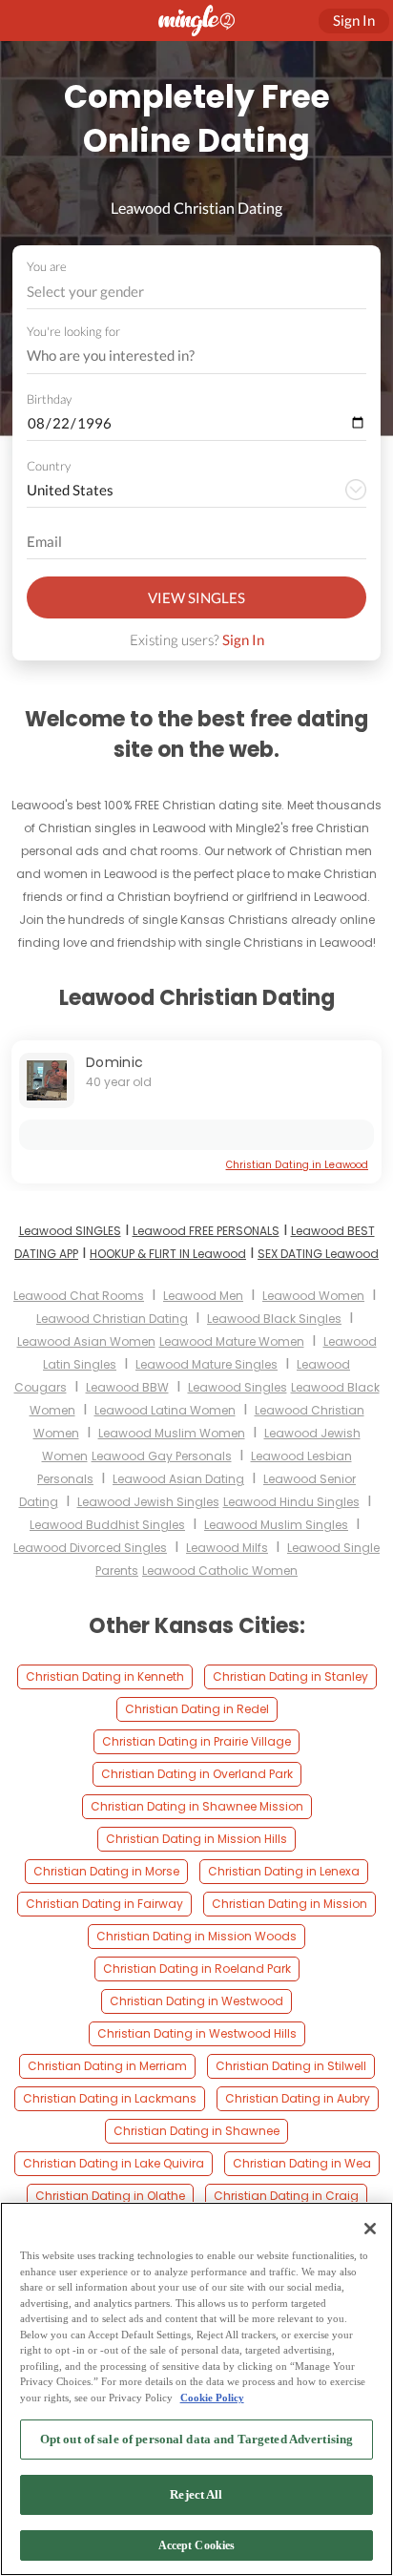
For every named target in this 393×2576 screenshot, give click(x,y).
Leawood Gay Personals (162, 1456)
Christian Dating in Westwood (196, 2001)
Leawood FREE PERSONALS (206, 1231)
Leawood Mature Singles (207, 1364)
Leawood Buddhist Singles (107, 1525)
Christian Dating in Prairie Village (196, 1741)
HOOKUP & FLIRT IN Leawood (168, 1254)
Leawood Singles (238, 1387)
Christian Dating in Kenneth (105, 1676)
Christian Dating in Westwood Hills (197, 2033)
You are (47, 266)
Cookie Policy (212, 2398)
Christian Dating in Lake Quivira (114, 2163)
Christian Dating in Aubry (298, 2098)
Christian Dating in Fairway (104, 1904)
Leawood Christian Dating (112, 1319)
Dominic (114, 1062)
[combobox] (197, 292)
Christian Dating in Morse (106, 1871)
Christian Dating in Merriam (107, 2066)
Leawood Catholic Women (220, 1571)
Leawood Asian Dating (178, 1479)
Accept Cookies (197, 2545)
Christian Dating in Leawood (297, 1165)
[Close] (370, 2229)
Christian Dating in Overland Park (197, 1774)
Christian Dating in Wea (302, 2163)
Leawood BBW (127, 1387)
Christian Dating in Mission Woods (196, 1936)
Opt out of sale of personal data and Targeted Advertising (196, 2439)
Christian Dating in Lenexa (284, 1871)
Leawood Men (203, 1296)
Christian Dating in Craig (286, 2196)
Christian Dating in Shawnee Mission (197, 1806)
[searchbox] (184, 356)
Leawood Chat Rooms (79, 1296)
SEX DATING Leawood (318, 1254)
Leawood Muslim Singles (276, 1525)
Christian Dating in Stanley (290, 1676)
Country (49, 466)
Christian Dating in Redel (197, 1709)
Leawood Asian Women (86, 1341)
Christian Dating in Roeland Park (197, 1969)
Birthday (49, 399)
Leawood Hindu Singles (291, 1502)
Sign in (354, 20)
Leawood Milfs (227, 1548)
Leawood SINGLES (70, 1231)
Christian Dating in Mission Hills (196, 1839)
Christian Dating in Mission (290, 1904)
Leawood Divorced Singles (90, 1548)
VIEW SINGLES (196, 597)
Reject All (196, 2494)
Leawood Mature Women (232, 1341)
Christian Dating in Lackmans (110, 2098)
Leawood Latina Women (165, 1410)
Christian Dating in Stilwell (291, 2066)
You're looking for (73, 332)
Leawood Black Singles (274, 1319)
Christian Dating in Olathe (110, 2196)
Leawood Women (313, 1296)
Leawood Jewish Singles (148, 1502)
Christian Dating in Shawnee (196, 2131)
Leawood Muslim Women (172, 1433)
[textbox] (195, 291)
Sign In (243, 639)
